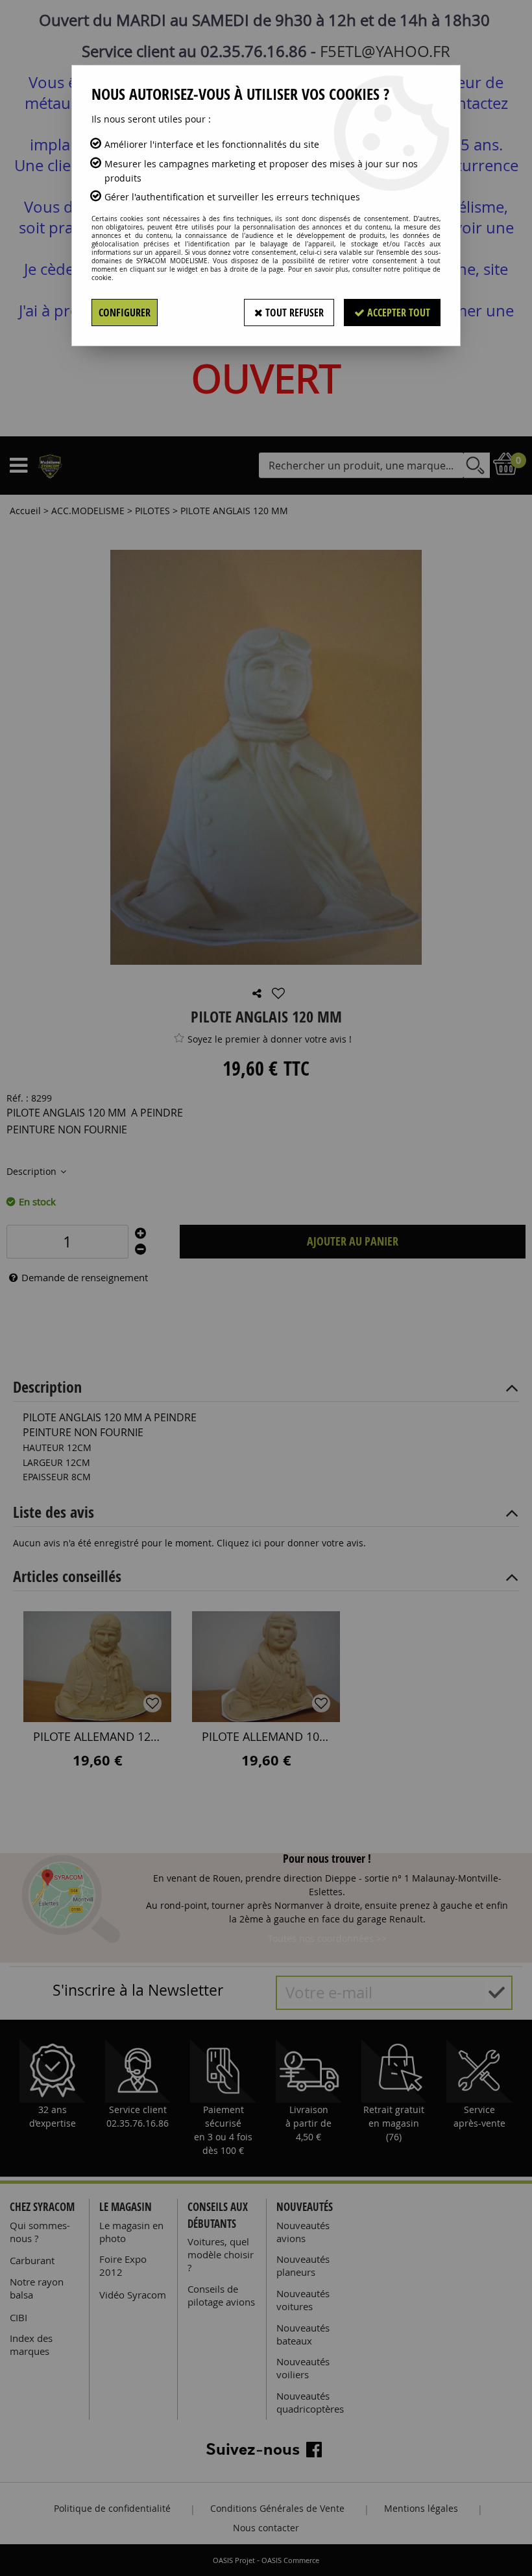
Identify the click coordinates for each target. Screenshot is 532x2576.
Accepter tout (397, 313)
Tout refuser (293, 313)
